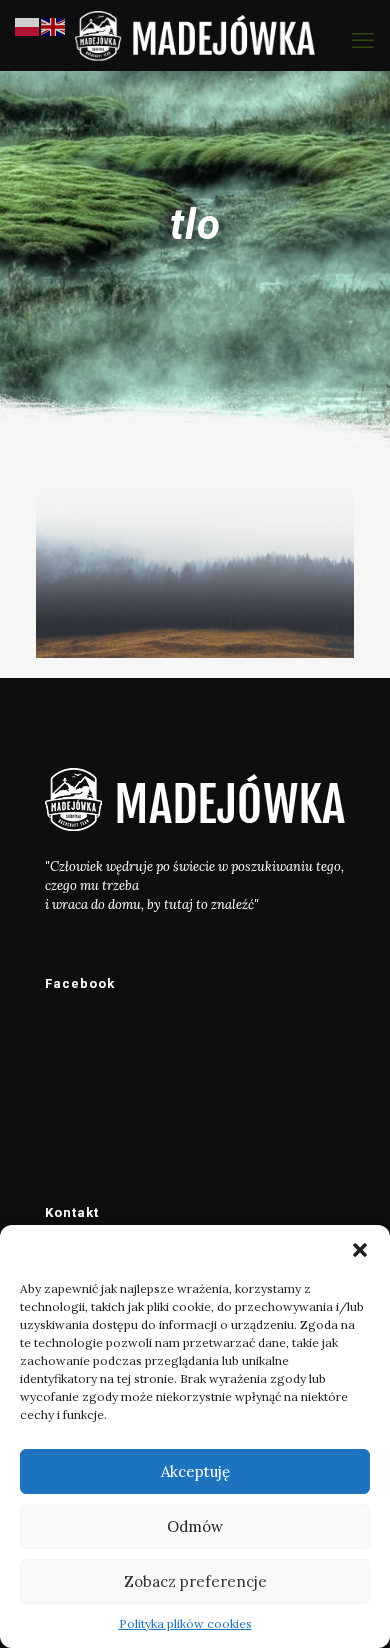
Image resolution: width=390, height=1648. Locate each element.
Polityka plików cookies (185, 1623)
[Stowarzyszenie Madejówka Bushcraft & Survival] (195, 35)
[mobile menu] (363, 40)
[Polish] (28, 25)
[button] (360, 1250)
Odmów (195, 1526)
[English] (54, 25)
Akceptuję (195, 1471)
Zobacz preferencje (195, 1581)
